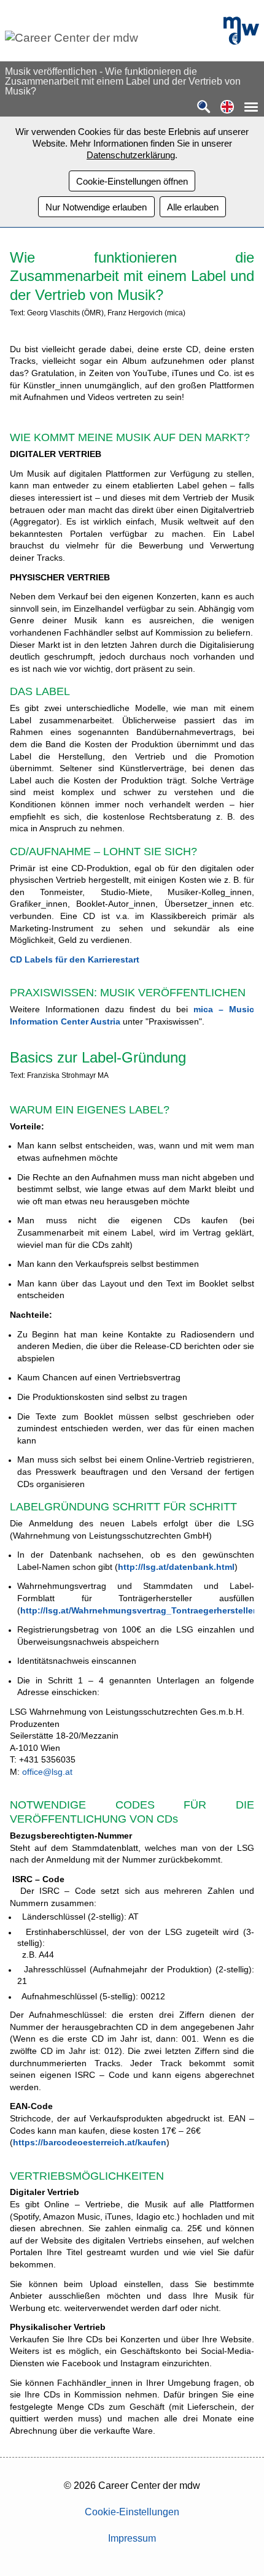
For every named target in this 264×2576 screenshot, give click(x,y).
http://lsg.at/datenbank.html (176, 1567)
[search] (204, 108)
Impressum (132, 2538)
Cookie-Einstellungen (132, 2512)
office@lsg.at (47, 1772)
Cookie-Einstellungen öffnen (132, 181)
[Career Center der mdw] (110, 38)
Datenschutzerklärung (131, 155)
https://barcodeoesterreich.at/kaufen (90, 2142)
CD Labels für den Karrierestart (75, 959)
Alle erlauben (193, 207)
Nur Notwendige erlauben (96, 207)
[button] (227, 108)
